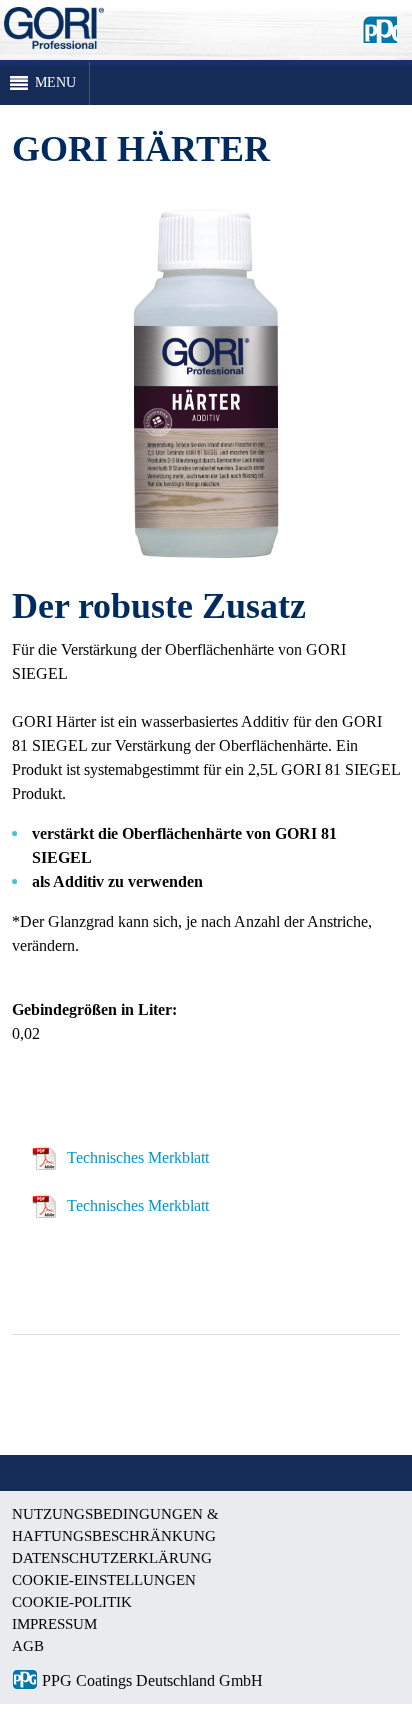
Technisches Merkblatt (138, 1157)
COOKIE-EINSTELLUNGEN (104, 1580)
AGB (28, 1646)
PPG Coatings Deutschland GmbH (150, 1680)
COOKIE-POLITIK (72, 1602)
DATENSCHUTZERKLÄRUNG (112, 1558)
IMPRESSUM (54, 1624)
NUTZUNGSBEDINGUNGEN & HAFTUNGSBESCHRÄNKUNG (115, 1525)
